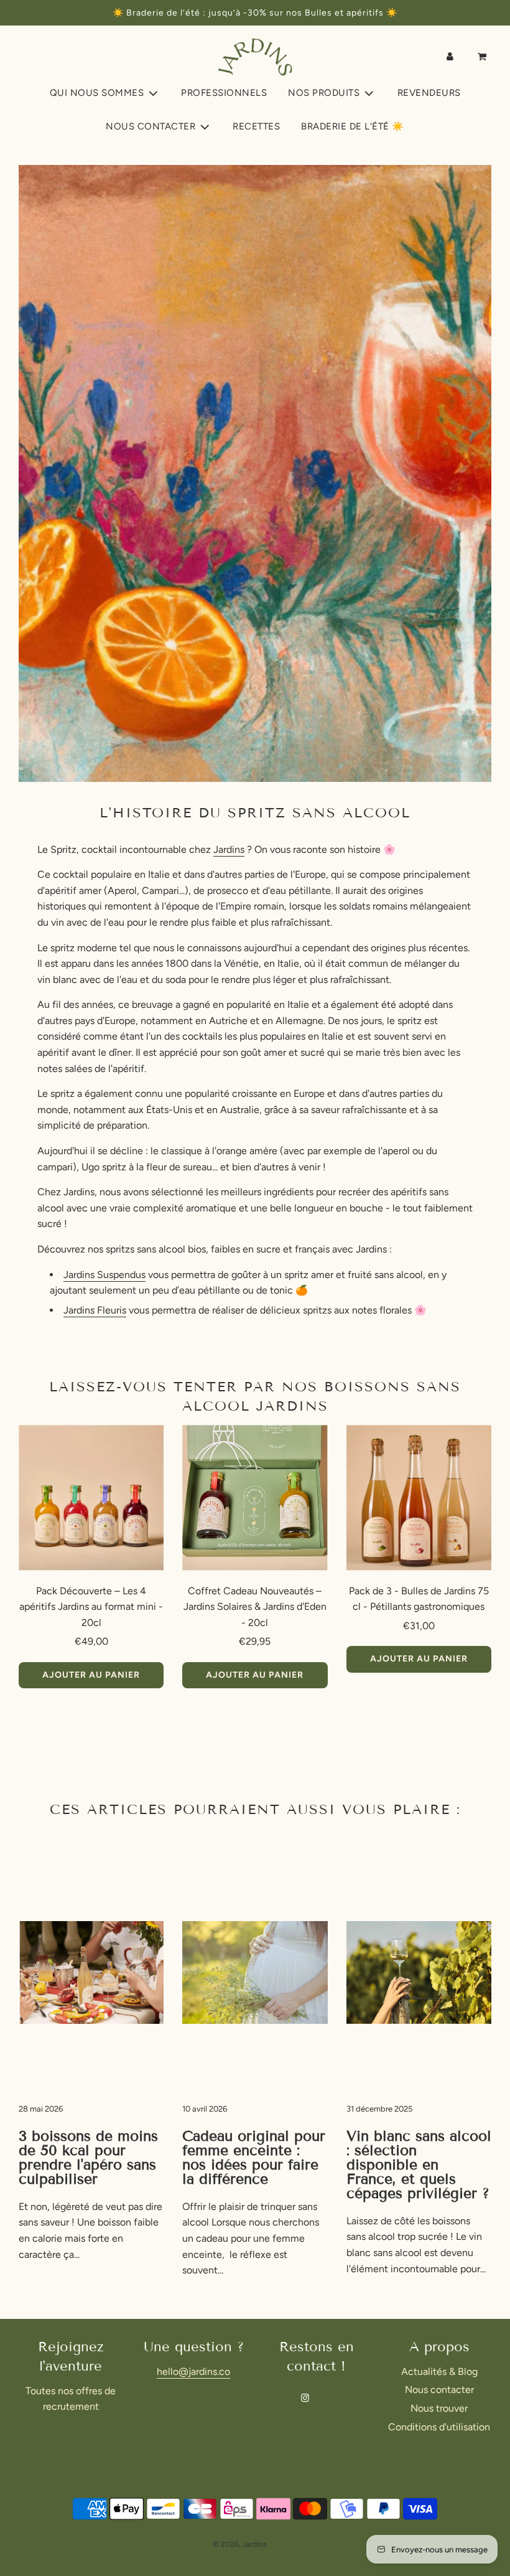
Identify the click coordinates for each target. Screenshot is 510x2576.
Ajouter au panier (91, 1675)
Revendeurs (429, 93)
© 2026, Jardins (240, 2544)
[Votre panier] (483, 57)
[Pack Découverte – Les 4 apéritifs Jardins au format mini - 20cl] (91, 1497)
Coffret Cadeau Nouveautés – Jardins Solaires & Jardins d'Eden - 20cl (255, 1607)
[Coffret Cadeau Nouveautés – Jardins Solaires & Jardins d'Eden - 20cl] (255, 1497)
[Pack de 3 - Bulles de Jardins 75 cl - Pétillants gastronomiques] (419, 1497)
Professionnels (224, 93)
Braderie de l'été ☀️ (353, 126)
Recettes (256, 126)
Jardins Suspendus (104, 1275)
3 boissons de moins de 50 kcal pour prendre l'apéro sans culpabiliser (88, 2157)
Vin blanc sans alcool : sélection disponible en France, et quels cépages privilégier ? (419, 2165)
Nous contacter (439, 2390)
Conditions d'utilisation (439, 2427)
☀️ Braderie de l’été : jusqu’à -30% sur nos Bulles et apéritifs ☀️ (255, 13)
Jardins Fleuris (95, 1310)
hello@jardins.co (193, 2372)
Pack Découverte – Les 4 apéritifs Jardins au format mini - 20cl (91, 1607)
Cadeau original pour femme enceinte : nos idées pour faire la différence (254, 2157)
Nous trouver (439, 2408)
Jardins (229, 849)
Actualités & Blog (439, 2372)
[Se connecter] (450, 57)
